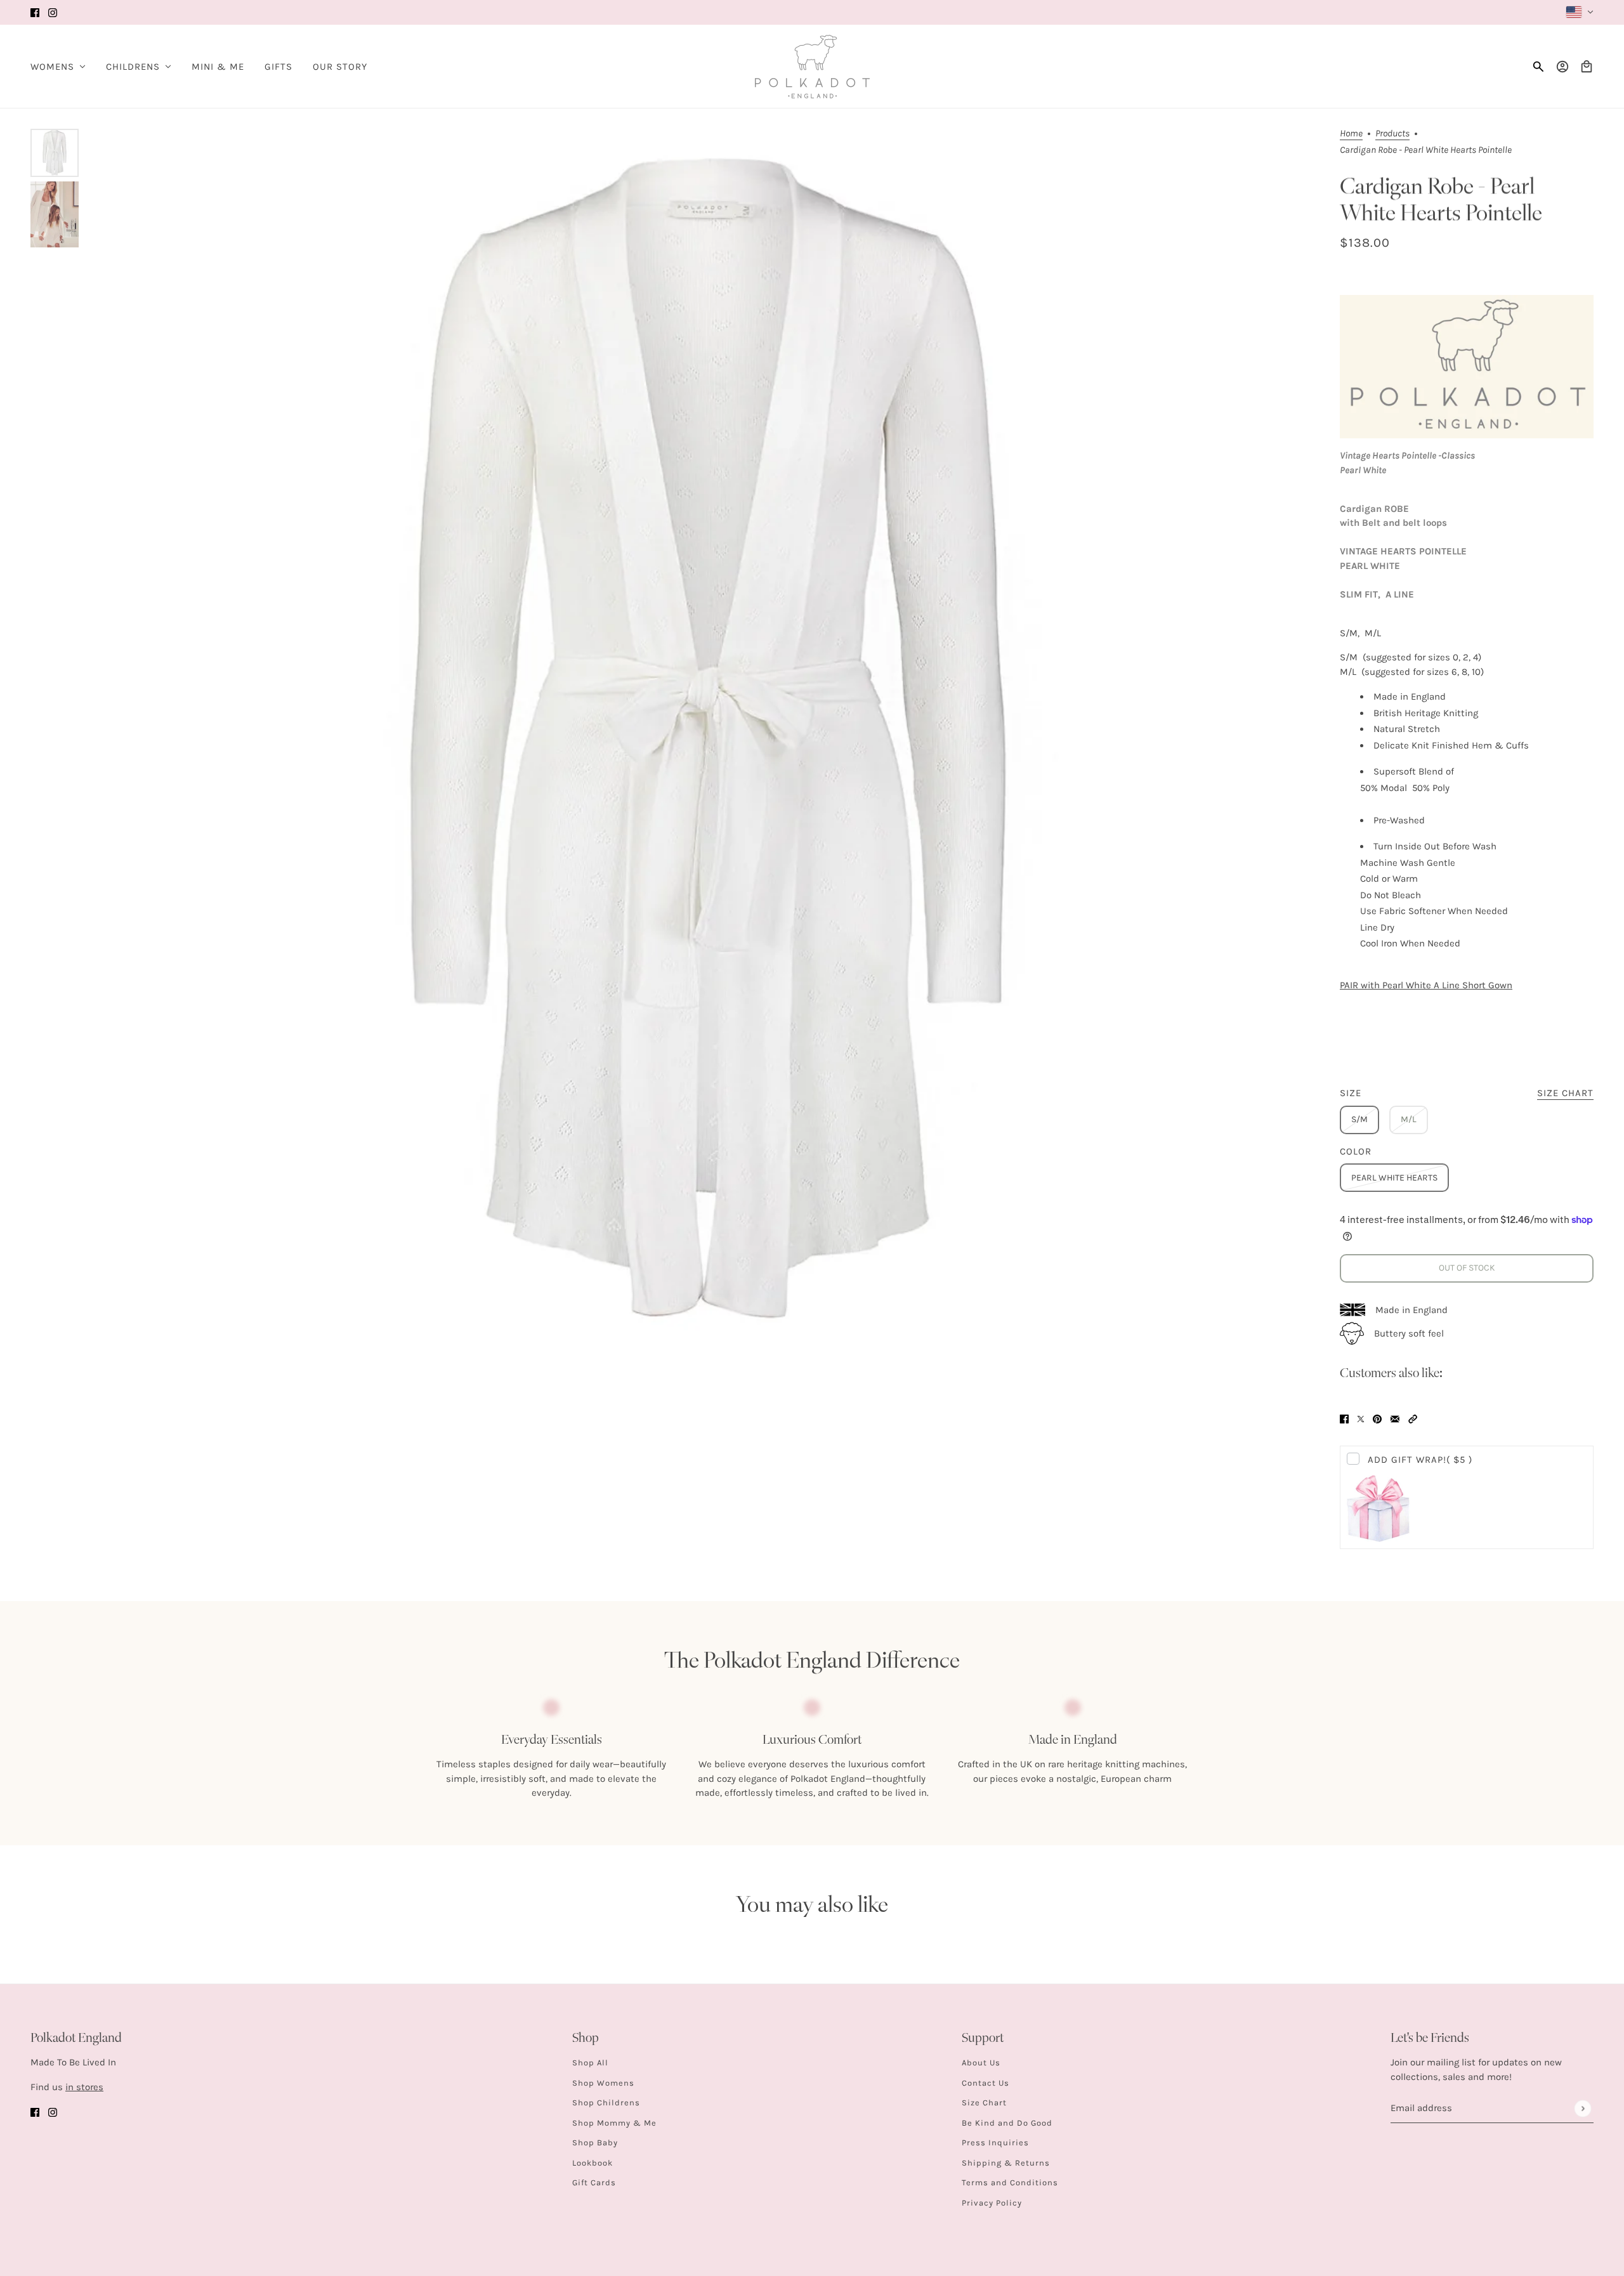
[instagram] (53, 12)
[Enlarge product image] (708, 738)
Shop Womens (603, 2083)
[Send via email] (1395, 1418)
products (1392, 134)
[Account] (1562, 67)
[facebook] (35, 12)
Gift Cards (594, 2182)
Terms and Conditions (1010, 2182)
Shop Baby (595, 2142)
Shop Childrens (606, 2103)
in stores (84, 2087)
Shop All (590, 2063)
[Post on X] (1361, 1418)
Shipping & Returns (1006, 2163)
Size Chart (984, 2103)
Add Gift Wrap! (1420, 1460)
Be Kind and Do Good (1007, 2123)
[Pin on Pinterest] (1377, 1418)
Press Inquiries (995, 2142)
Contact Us (986, 2083)
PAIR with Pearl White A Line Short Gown (1426, 985)
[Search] (1538, 67)
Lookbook (593, 2163)
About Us (981, 2063)
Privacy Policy (992, 2203)
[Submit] (1582, 2108)
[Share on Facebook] (1344, 1418)
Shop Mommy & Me (614, 2123)
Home (1351, 134)
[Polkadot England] (812, 67)
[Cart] (1587, 67)
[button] (1413, 1418)
